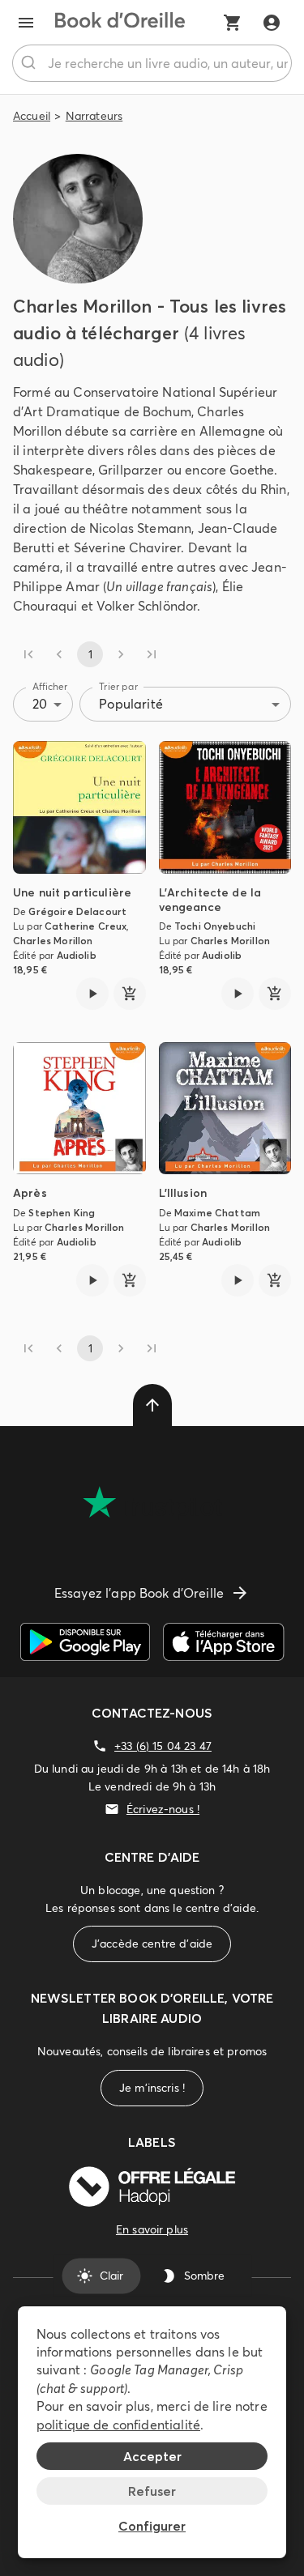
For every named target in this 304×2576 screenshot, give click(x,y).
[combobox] (152, 63)
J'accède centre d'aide (152, 1944)
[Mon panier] (233, 23)
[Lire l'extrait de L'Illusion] (238, 1280)
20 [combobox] (40, 704)
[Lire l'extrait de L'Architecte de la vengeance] (238, 994)
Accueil (32, 116)
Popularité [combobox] (131, 704)
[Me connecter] (272, 23)
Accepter (152, 2456)
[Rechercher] (30, 63)
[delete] (152, 1405)
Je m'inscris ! (152, 2088)
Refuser (152, 2491)
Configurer (152, 2526)
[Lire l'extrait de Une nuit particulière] (92, 994)
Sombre (204, 2276)
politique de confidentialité (118, 2425)
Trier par (118, 686)
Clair (111, 2276)
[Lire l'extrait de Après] (92, 1280)
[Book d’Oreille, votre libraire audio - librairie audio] (120, 23)
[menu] (26, 23)
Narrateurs (94, 116)
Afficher (50, 686)
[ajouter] (130, 994)
